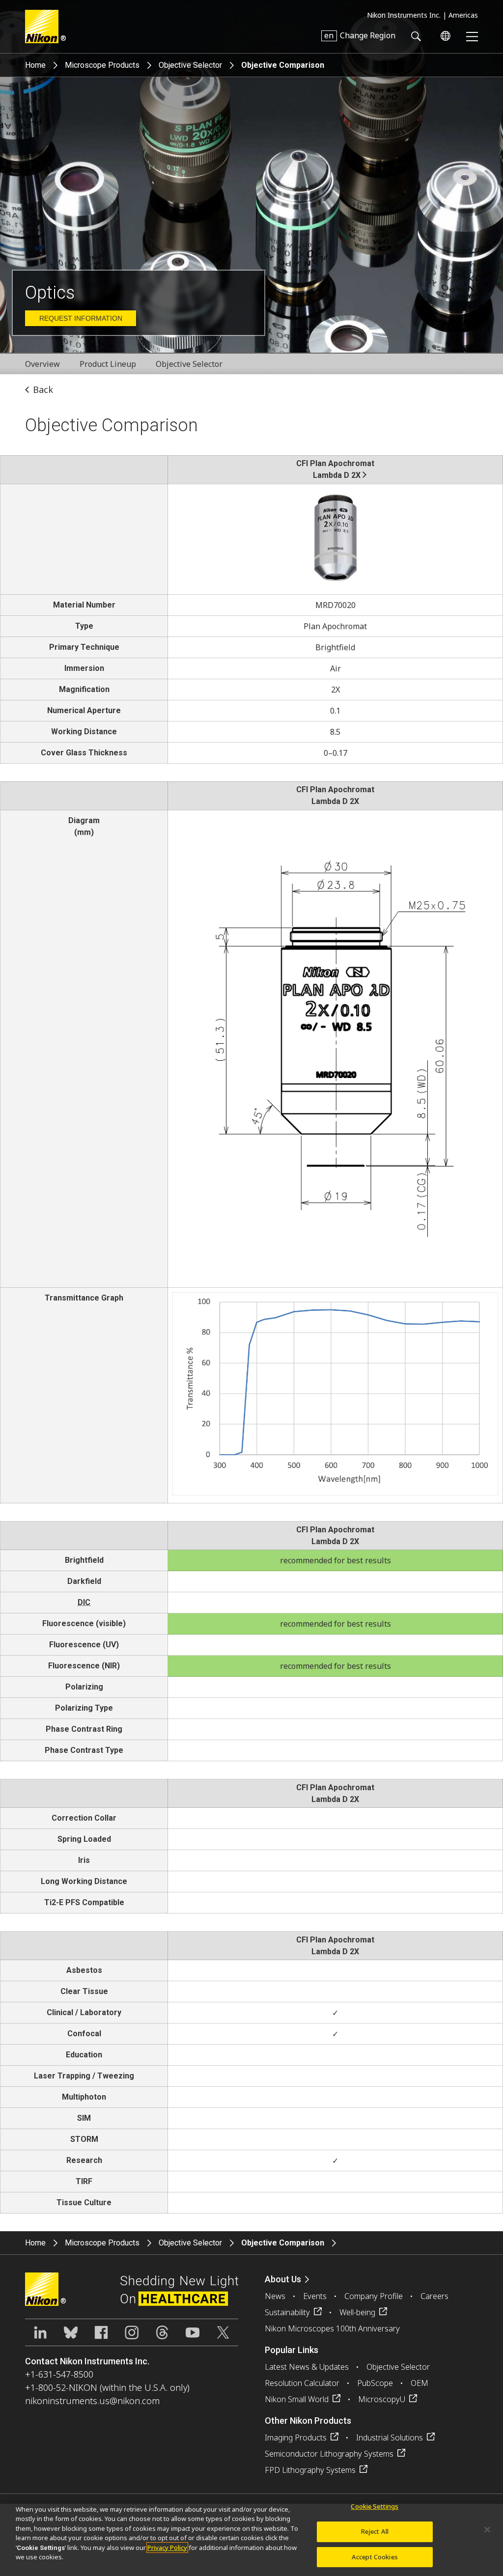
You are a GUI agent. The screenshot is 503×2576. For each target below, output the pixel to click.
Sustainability (287, 2312)
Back (43, 389)
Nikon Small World (297, 2399)
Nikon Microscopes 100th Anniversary (332, 2328)
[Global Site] (444, 36)
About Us (283, 2279)
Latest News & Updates (307, 2367)
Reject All (375, 2531)
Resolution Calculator (302, 2383)
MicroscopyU (382, 2399)
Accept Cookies (375, 2557)
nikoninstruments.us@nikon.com (92, 2401)
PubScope (375, 2383)
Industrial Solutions (390, 2438)
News (275, 2296)
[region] (251, 2540)
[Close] (487, 2530)
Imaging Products (296, 2438)
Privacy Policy (167, 2548)
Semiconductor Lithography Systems (329, 2454)
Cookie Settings (375, 2507)
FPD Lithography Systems (310, 2470)
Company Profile (374, 2296)
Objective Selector (190, 65)
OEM (419, 2383)
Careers (434, 2296)
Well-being (357, 2312)
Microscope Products (102, 65)
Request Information (81, 318)
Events (315, 2296)
